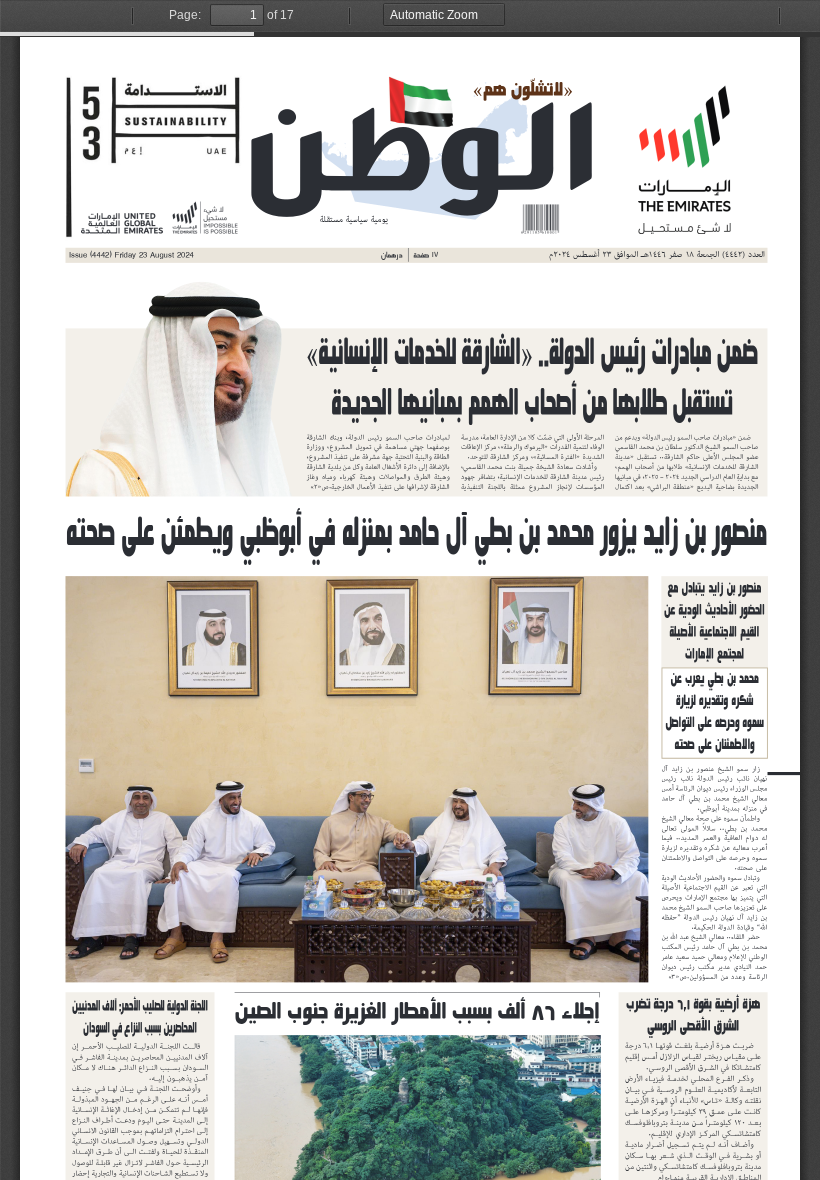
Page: (185, 15)
